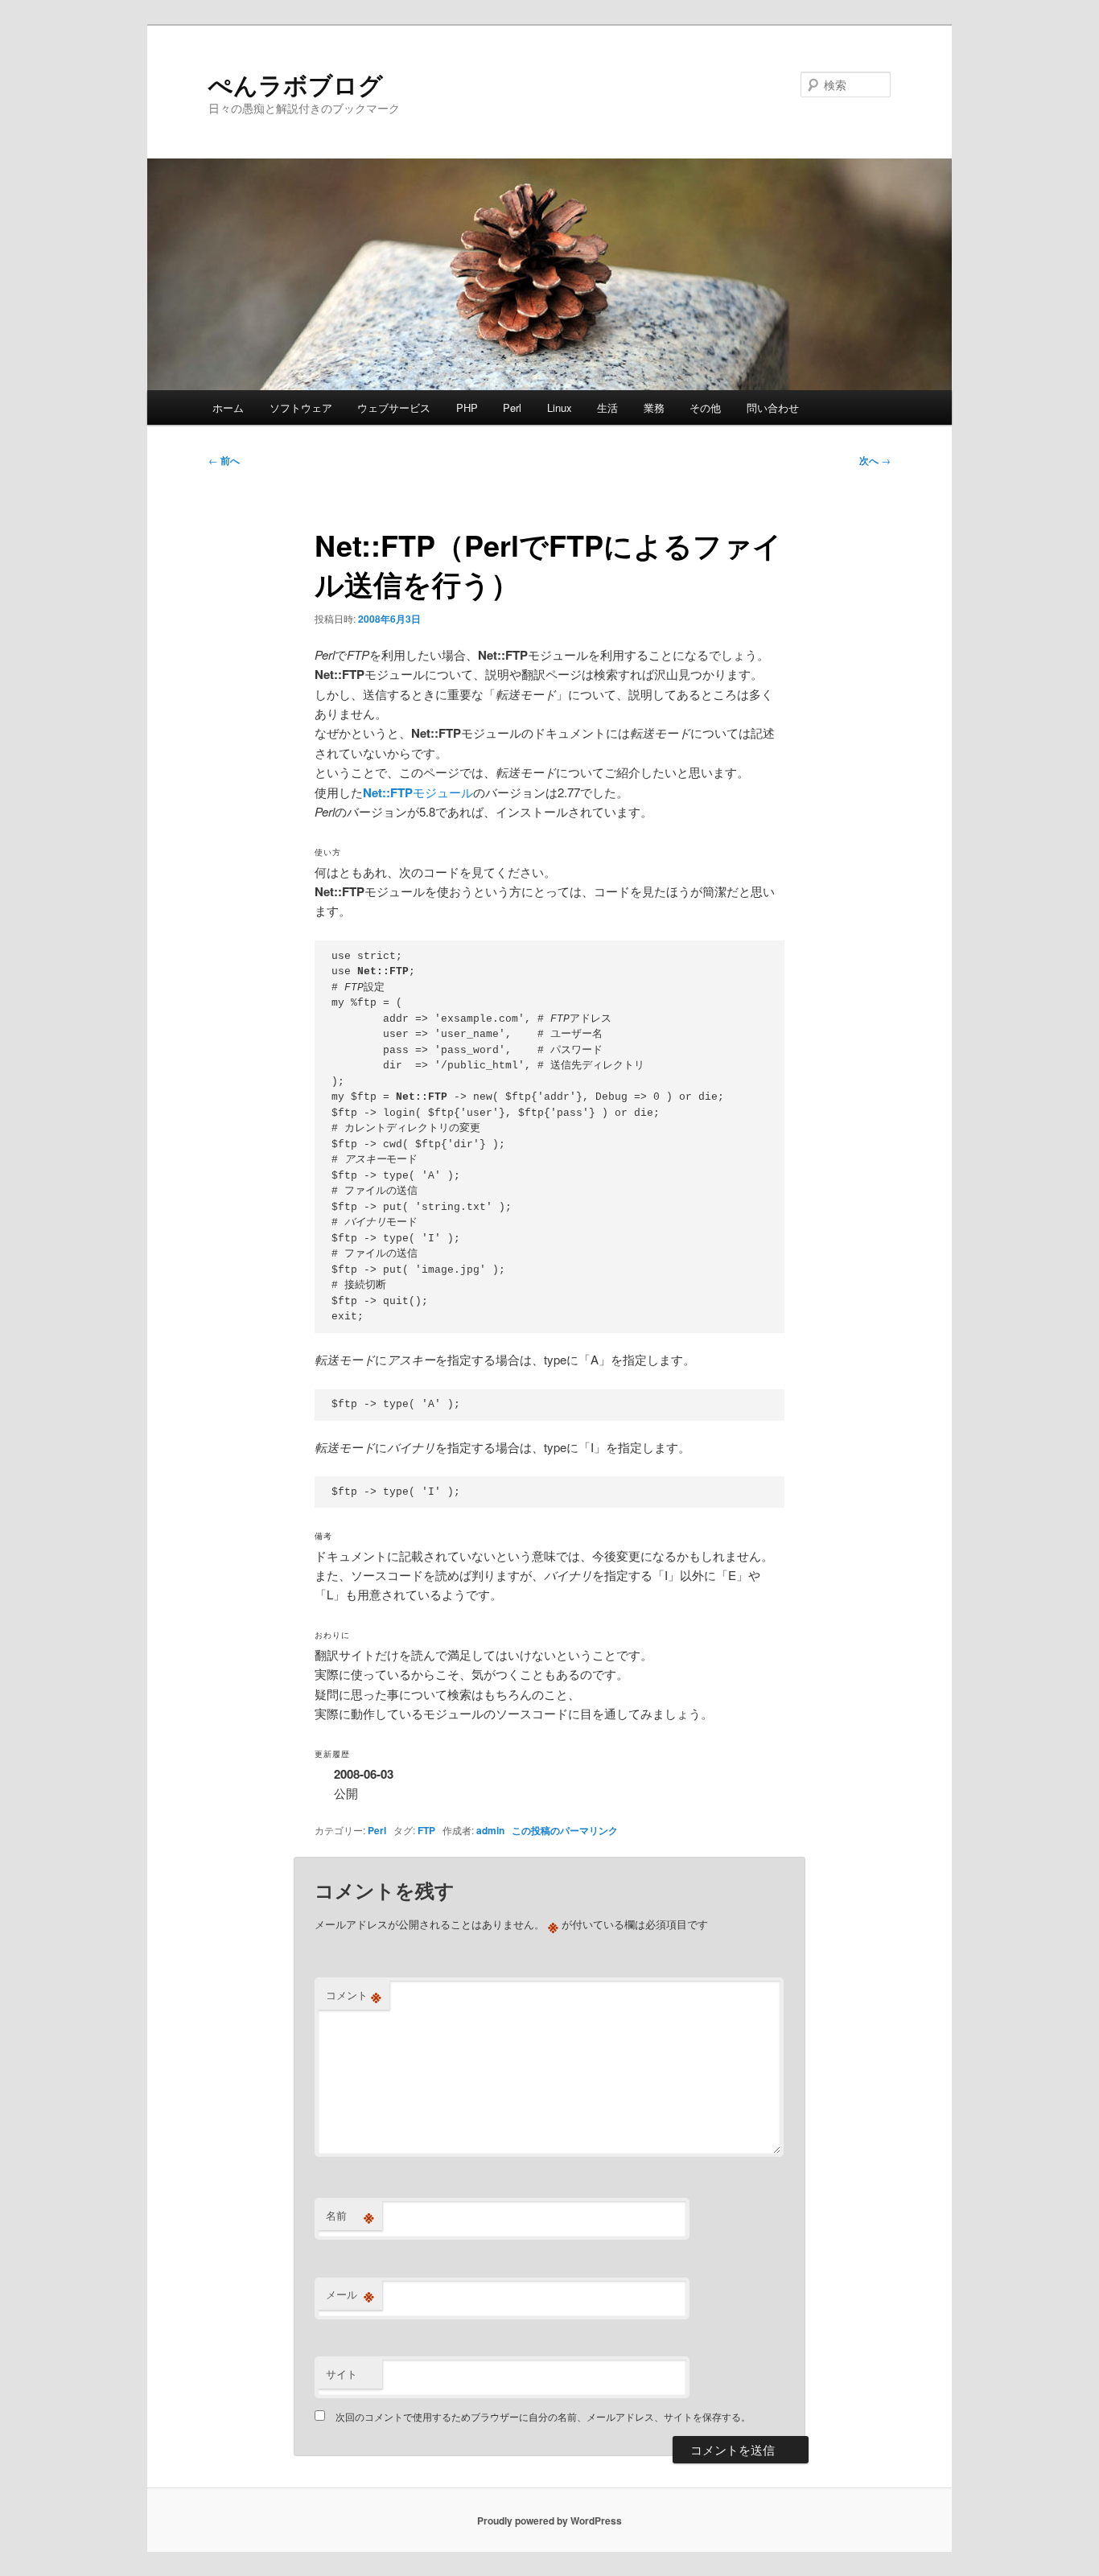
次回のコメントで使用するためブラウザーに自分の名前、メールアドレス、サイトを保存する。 (543, 2416)
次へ (875, 460)
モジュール (418, 792)
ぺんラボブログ (296, 84)
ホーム (228, 407)
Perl (512, 407)
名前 (350, 2216)
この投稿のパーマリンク (565, 1830)
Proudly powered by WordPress (549, 2520)
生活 (607, 407)
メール (350, 2294)
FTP (426, 1830)
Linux (560, 407)
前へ (224, 460)
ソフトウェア (301, 407)
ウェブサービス (394, 407)
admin (490, 1830)
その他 (705, 407)
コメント (354, 1995)
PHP (467, 407)
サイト (342, 2374)
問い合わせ (773, 407)
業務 (654, 407)
